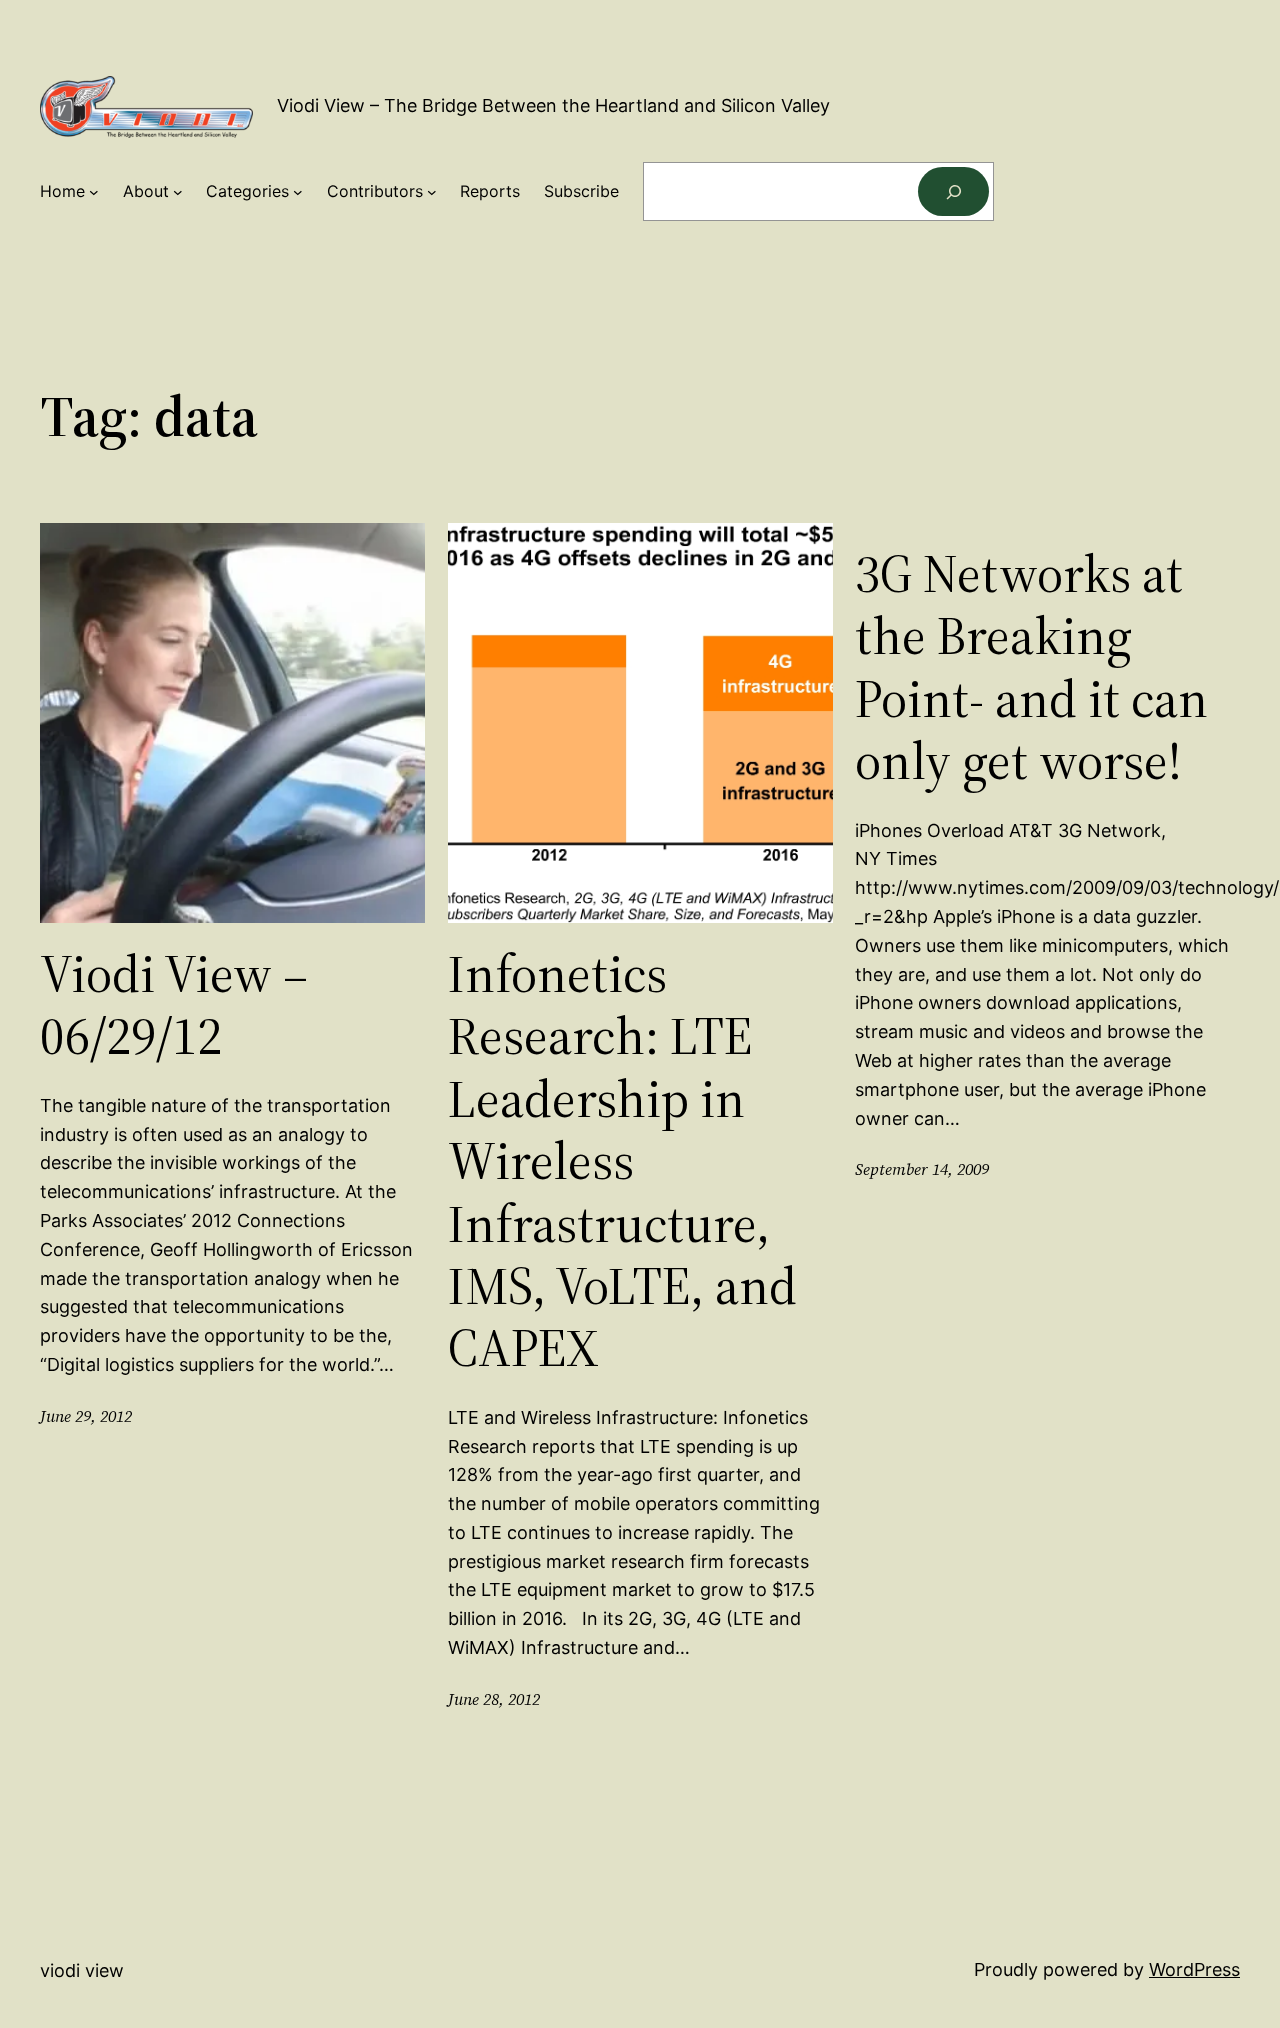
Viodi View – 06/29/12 (174, 1005)
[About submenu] (178, 192)
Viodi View (82, 1970)
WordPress (1194, 1969)
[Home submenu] (94, 192)
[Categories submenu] (298, 192)
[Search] (953, 191)
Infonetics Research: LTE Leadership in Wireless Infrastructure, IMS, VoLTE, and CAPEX (622, 1161)
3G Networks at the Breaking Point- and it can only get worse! (1031, 668)
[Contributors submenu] (432, 192)
